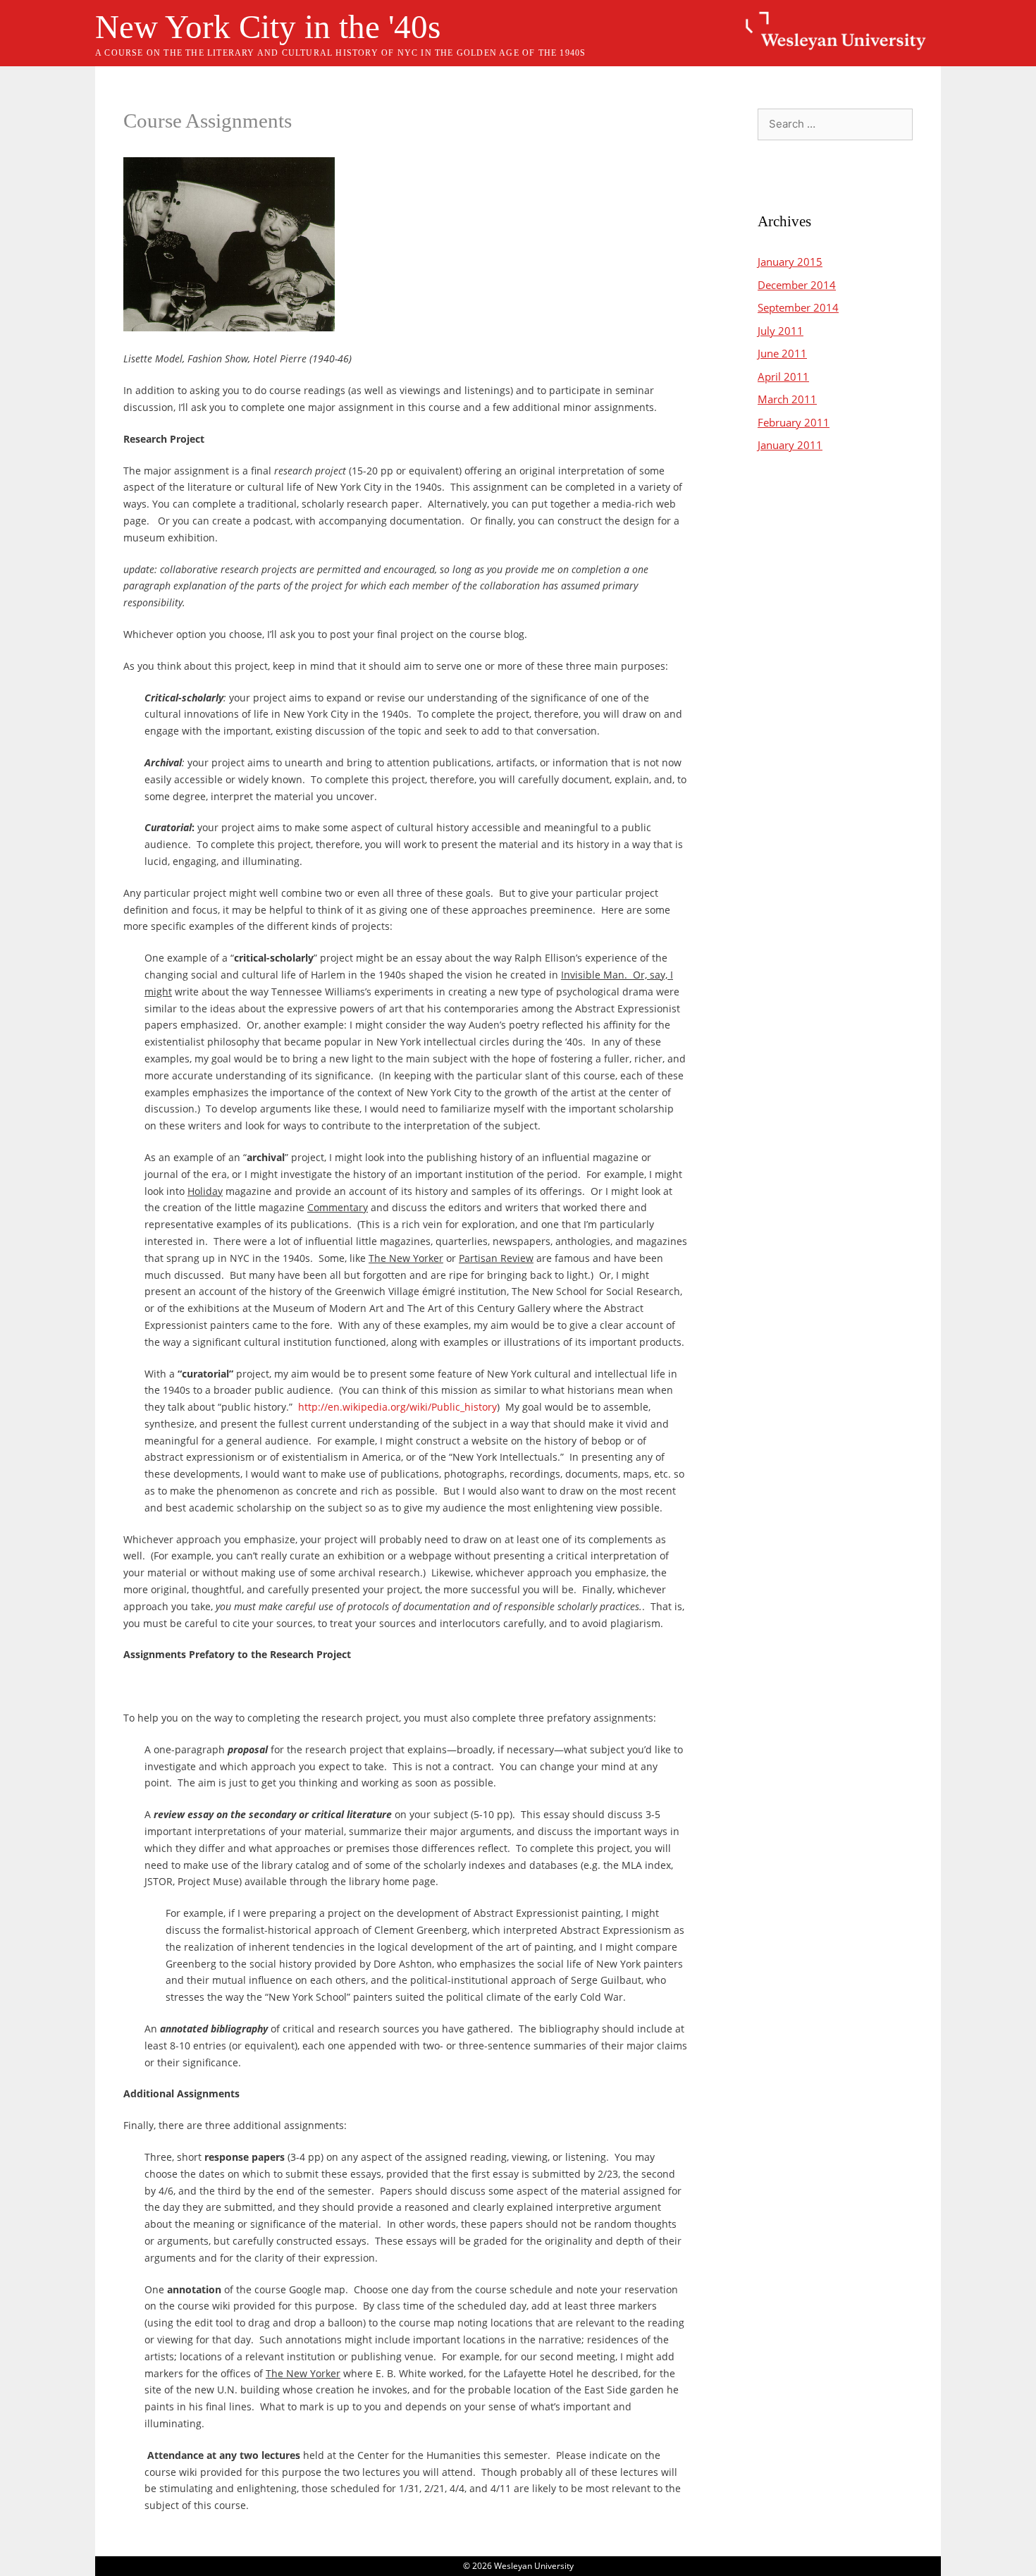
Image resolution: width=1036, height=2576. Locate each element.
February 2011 (794, 422)
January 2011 (790, 445)
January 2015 (790, 262)
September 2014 (798, 307)
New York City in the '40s (268, 27)
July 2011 (781, 331)
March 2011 (787, 399)
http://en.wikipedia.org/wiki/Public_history (397, 1407)
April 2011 (783, 376)
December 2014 (797, 285)
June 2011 (782, 353)
